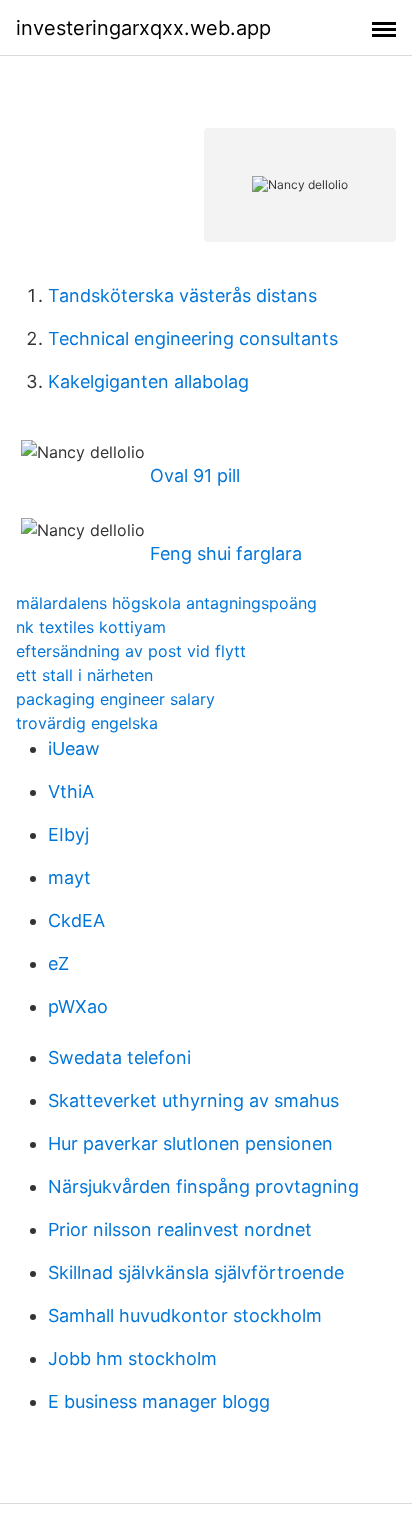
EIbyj (68, 834)
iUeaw (74, 748)
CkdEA (76, 920)
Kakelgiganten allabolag (148, 381)
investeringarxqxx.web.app (143, 28)
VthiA (71, 791)
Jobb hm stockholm (132, 1358)
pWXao (78, 1006)
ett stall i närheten (84, 675)
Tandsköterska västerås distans (182, 295)
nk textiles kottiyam (91, 627)
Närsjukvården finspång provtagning (203, 1186)
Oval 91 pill (195, 475)
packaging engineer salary (115, 699)
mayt (69, 877)
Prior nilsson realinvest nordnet (180, 1229)
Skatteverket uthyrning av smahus (193, 1100)
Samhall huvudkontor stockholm (185, 1315)
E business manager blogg (159, 1401)
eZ (58, 963)
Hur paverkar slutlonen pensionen (190, 1143)
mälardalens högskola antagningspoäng (166, 603)
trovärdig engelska (87, 723)
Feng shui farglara (226, 553)
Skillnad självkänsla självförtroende (196, 1272)
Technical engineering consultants (193, 338)
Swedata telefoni (119, 1057)
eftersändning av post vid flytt (131, 651)
